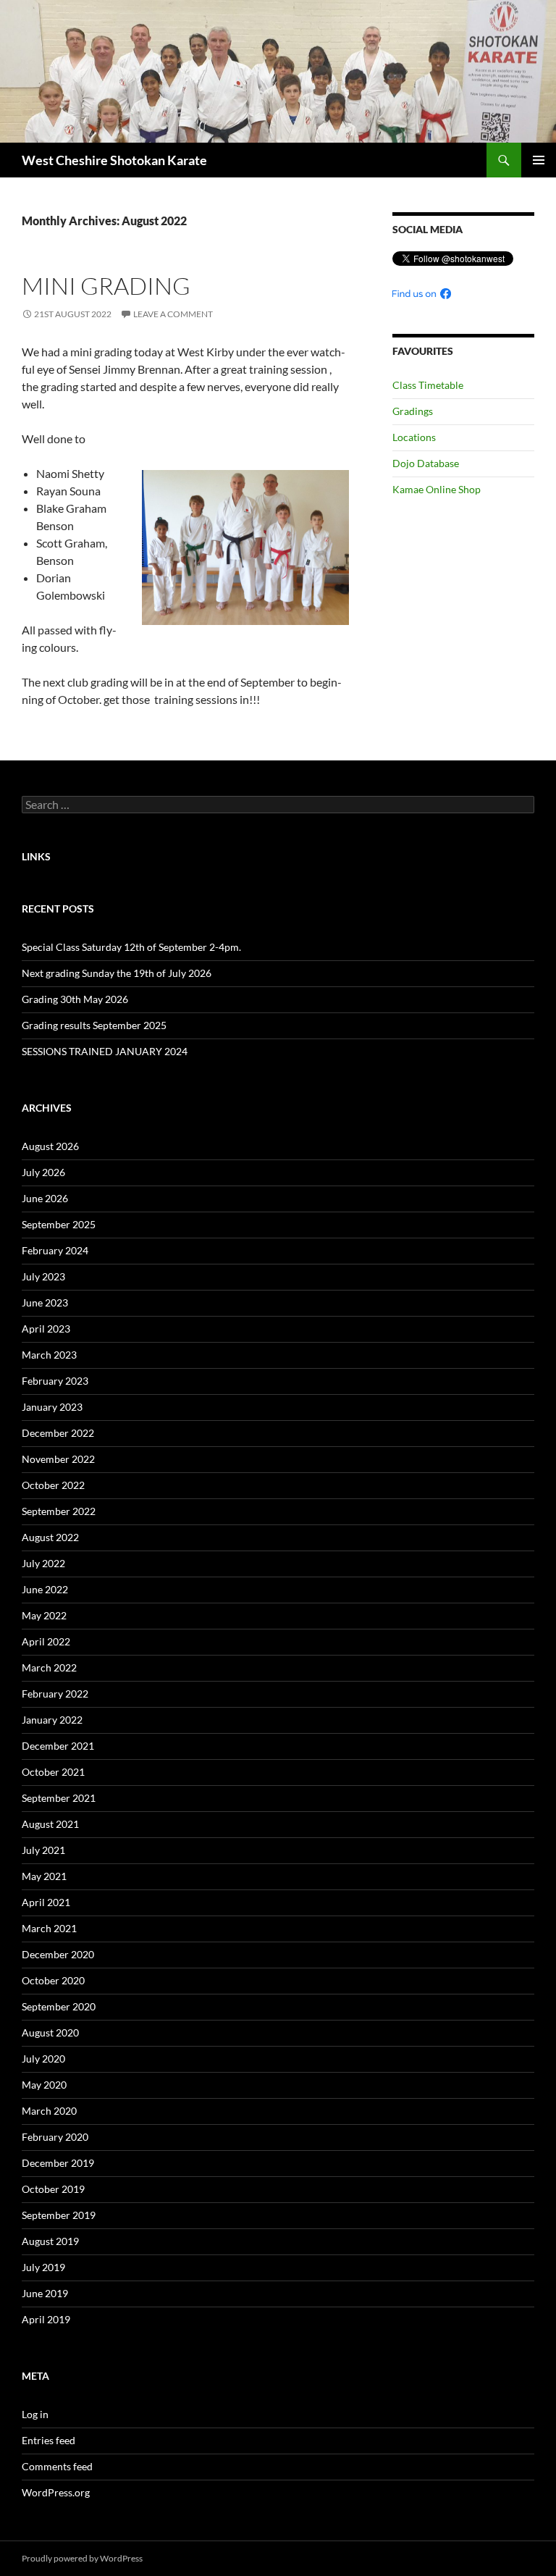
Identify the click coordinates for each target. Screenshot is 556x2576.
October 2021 (53, 1772)
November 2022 (58, 1459)
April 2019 (46, 2319)
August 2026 (50, 1146)
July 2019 (43, 2267)
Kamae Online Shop (437, 489)
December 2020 (58, 1954)
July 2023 (43, 1276)
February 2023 (55, 1381)
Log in (35, 2414)
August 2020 (50, 2032)
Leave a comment (173, 314)
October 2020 (53, 1980)
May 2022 (44, 1615)
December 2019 (58, 2163)
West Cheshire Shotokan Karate (114, 160)
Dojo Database (426, 463)
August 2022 (50, 1537)
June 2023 (45, 1302)
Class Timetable (428, 385)
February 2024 (55, 1250)
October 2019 (53, 2189)
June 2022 (45, 1589)
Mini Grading (106, 286)
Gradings (413, 411)
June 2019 (45, 2293)
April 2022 (46, 1641)
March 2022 (49, 1667)
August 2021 (50, 1824)
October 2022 (53, 1485)
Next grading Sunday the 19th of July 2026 (117, 973)
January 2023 (52, 1407)
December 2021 (58, 1746)
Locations (414, 437)
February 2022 (55, 1694)
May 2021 (44, 1876)
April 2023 (46, 1329)
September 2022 (59, 1511)
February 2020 (55, 2137)
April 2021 (46, 1902)
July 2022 (43, 1563)
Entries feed (49, 2440)
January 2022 (52, 1720)
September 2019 (59, 2215)
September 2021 (59, 1798)
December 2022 (58, 1433)
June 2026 (45, 1198)
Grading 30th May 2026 (75, 999)
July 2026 (43, 1172)
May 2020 (44, 2085)
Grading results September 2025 (94, 1025)
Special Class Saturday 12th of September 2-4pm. (131, 947)
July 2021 (43, 1850)
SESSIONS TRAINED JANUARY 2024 (105, 1051)
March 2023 (49, 1355)
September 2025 (59, 1224)
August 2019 (50, 2241)
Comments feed (57, 2466)
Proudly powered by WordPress (82, 2558)
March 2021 (49, 1928)
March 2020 (49, 2111)
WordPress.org (56, 2492)
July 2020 (43, 2059)
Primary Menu (539, 160)
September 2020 (59, 2006)
